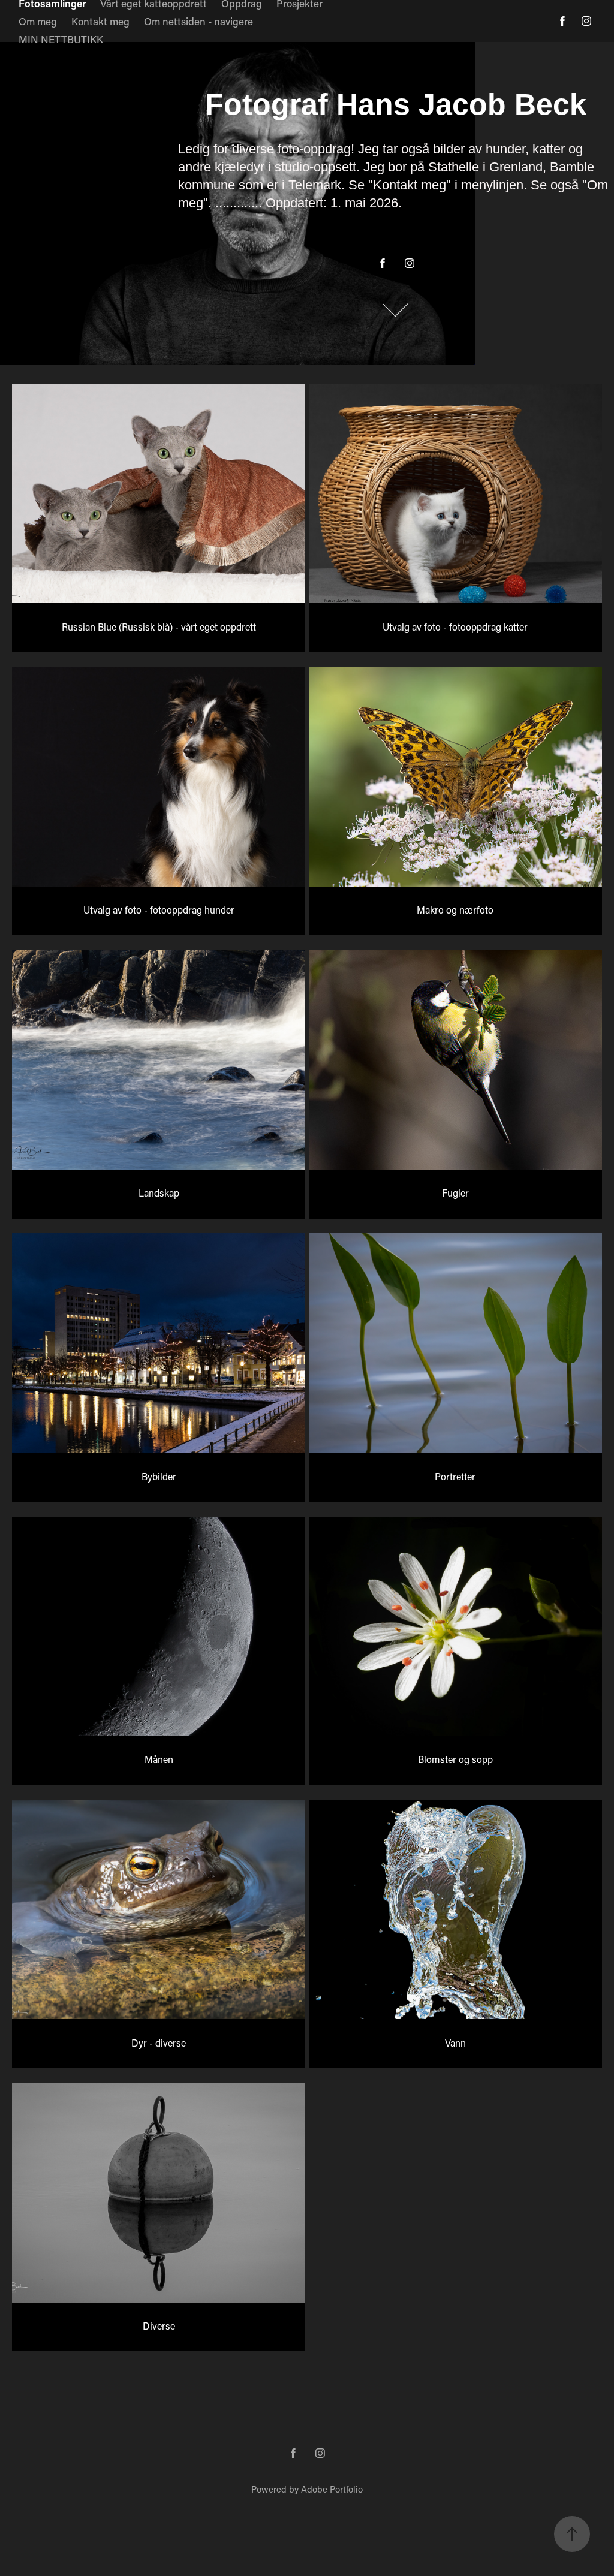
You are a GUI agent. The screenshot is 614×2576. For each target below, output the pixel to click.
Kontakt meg (100, 21)
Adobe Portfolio (332, 2489)
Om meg (38, 21)
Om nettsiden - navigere (198, 21)
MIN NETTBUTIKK (61, 39)
